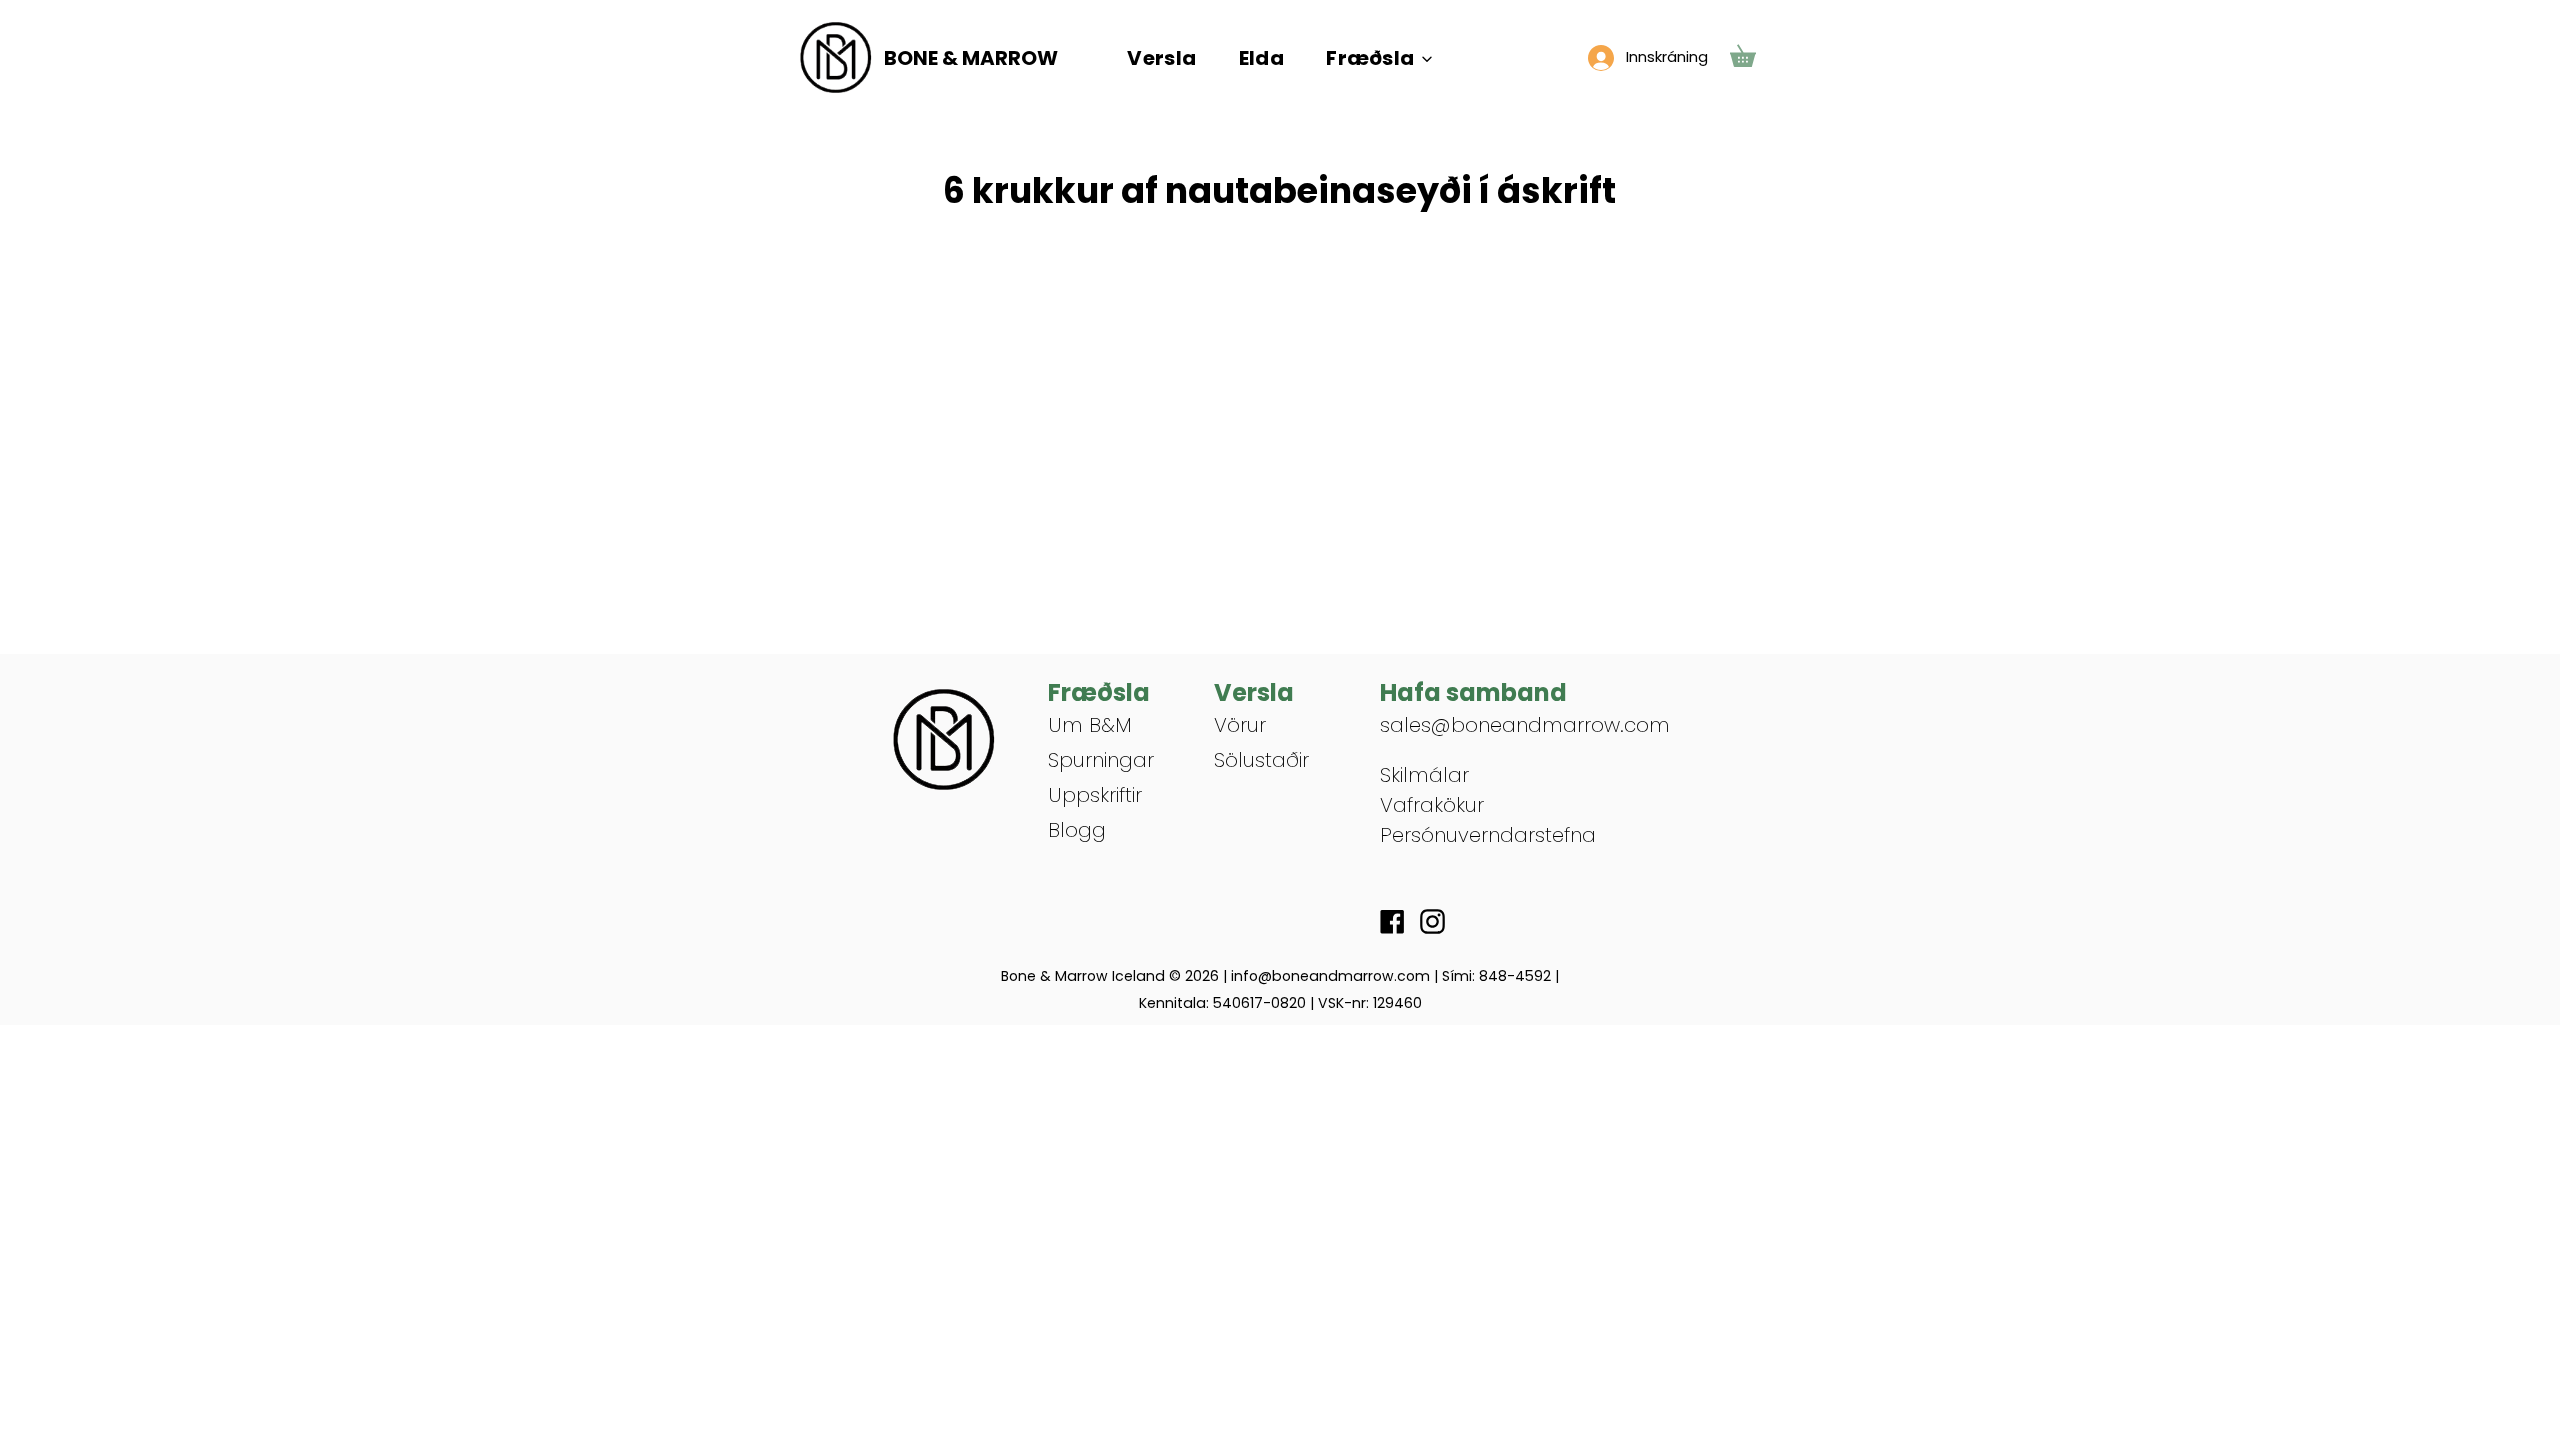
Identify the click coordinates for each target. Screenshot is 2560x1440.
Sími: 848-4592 (1496, 976)
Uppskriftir (1095, 795)
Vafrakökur (1432, 805)
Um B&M (1090, 725)
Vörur (1240, 725)
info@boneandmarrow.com (1330, 976)
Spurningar (1101, 760)
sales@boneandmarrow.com (1525, 725)
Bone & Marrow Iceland (1083, 976)
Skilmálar (1424, 775)
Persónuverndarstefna (1488, 835)
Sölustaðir (1261, 760)
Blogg (1077, 830)
